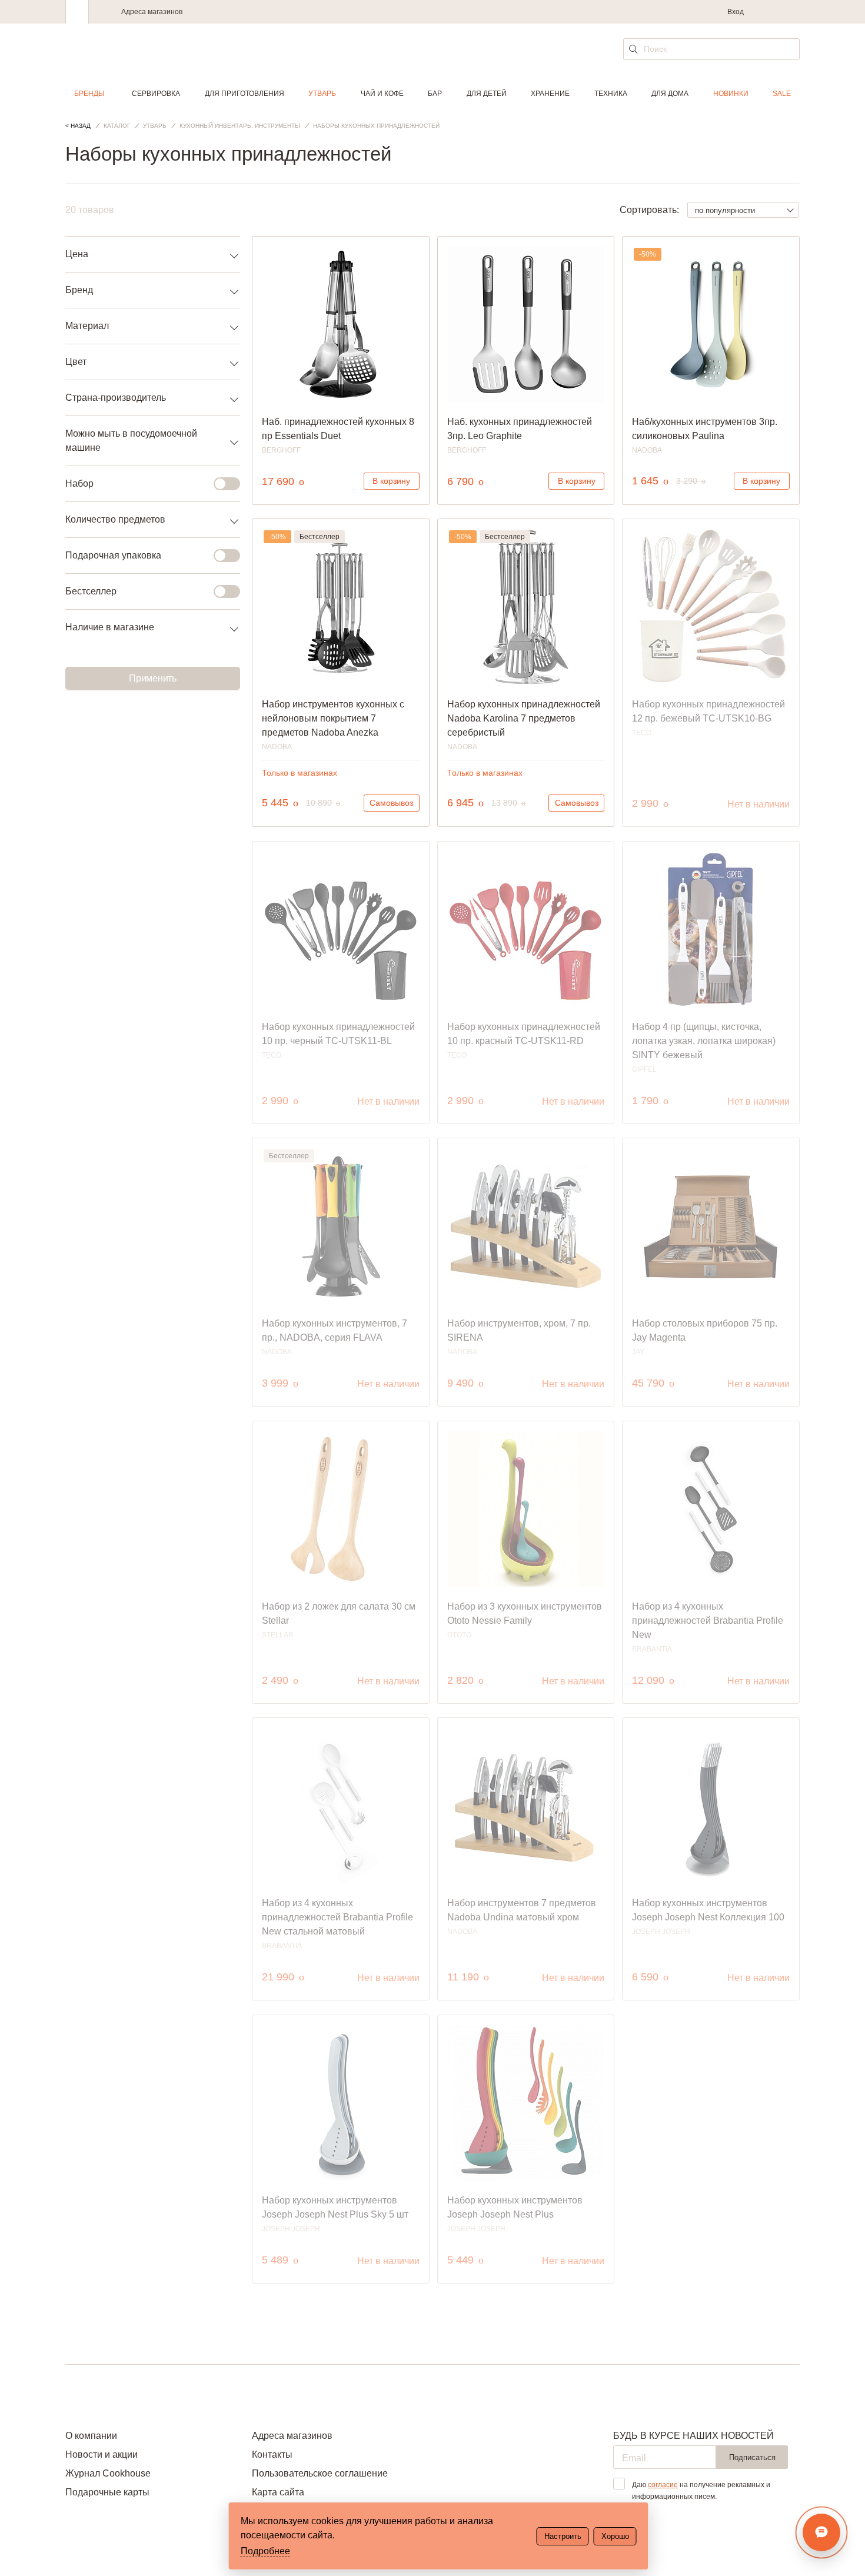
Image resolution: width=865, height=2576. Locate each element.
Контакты (272, 2454)
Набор (79, 483)
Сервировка (156, 94)
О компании (91, 2436)
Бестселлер (91, 591)
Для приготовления (244, 94)
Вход (736, 12)
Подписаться (752, 2457)
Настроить (563, 2536)
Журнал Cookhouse (108, 2473)
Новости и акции (102, 2454)
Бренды (89, 94)
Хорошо (615, 2536)
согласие (663, 2485)
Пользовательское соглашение (320, 2473)
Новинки (731, 94)
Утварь (322, 94)
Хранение (550, 94)
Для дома (670, 94)
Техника (611, 94)
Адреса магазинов (152, 12)
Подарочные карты (107, 2492)
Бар (435, 94)
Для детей (487, 94)
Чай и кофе (382, 94)
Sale (782, 94)
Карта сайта (278, 2492)
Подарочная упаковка (113, 555)
